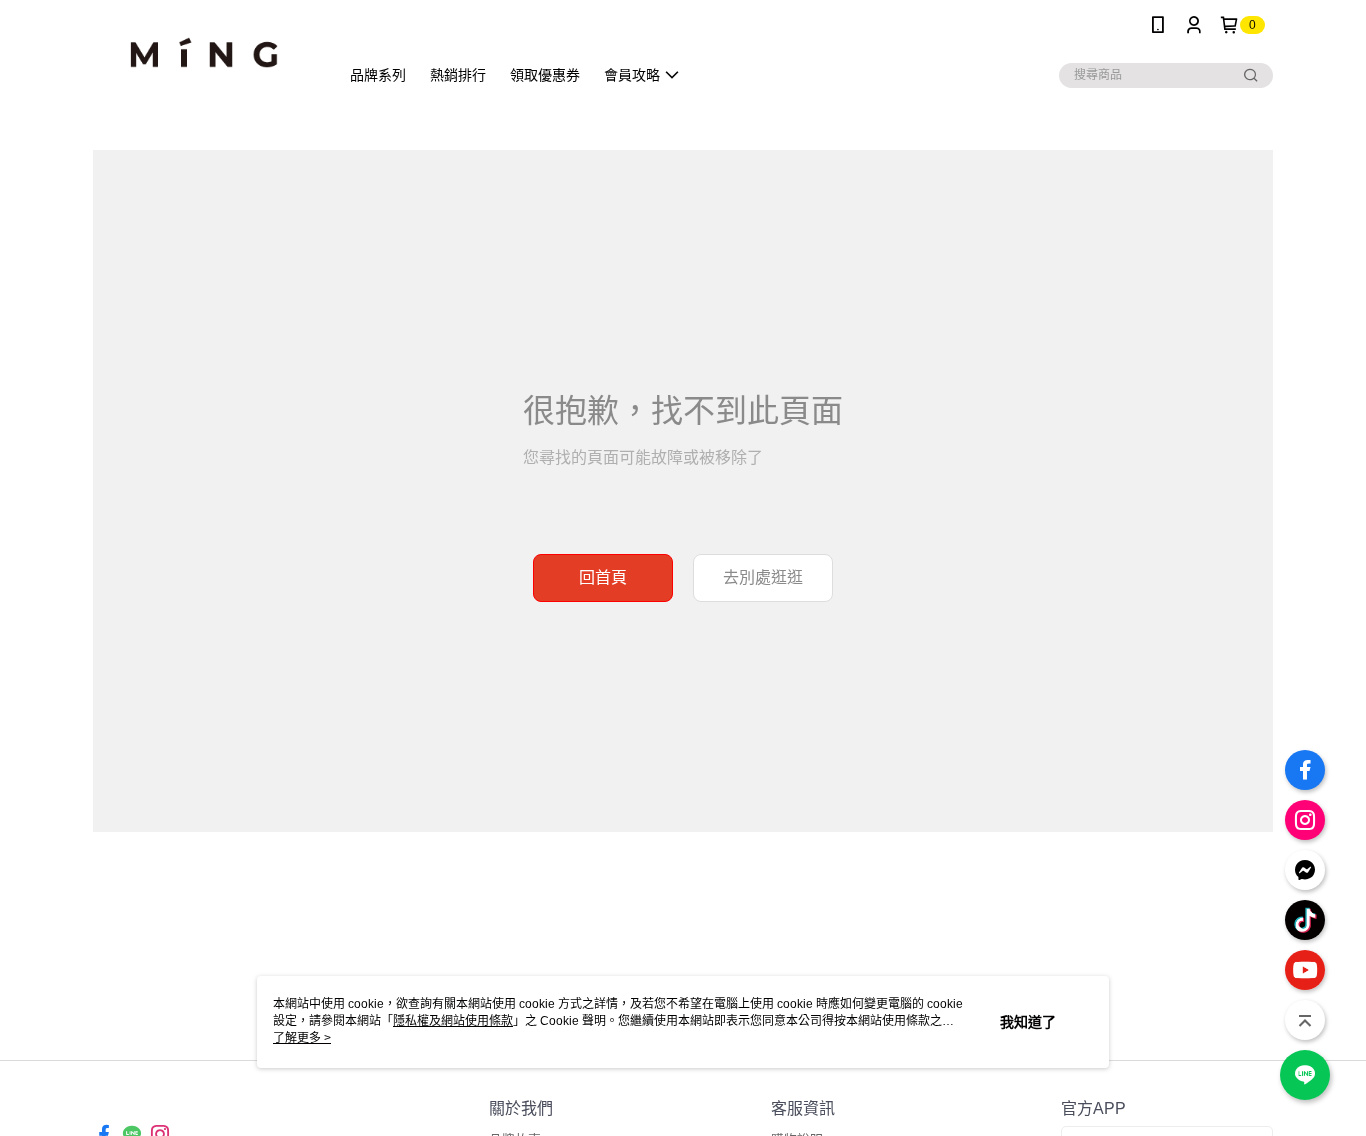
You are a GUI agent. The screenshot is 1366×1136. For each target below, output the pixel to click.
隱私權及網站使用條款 (453, 1021)
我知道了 (1028, 1022)
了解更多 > (302, 1038)
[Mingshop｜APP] (204, 52)
